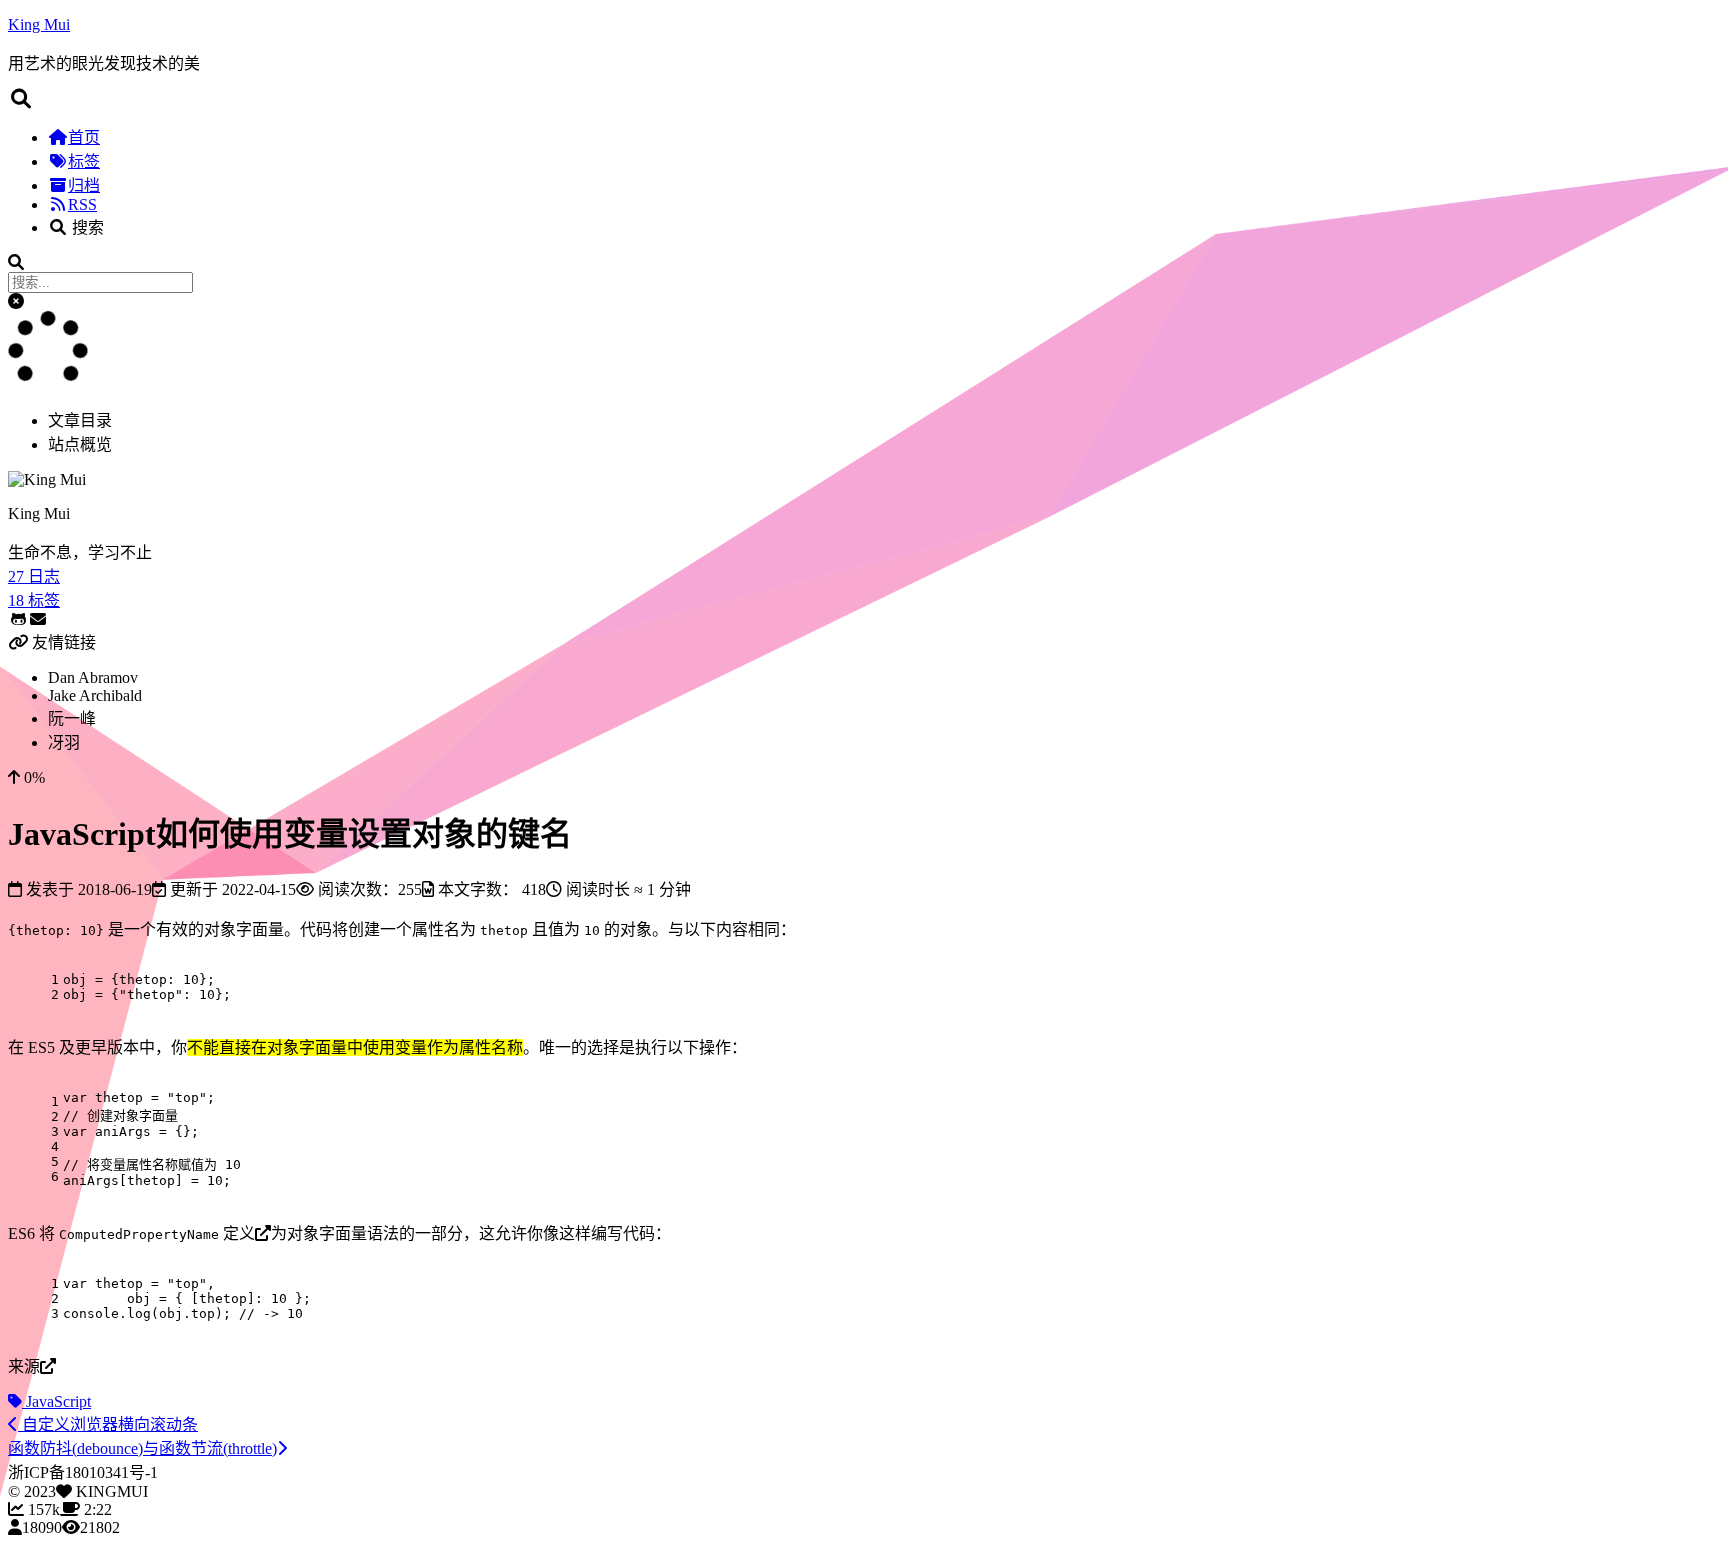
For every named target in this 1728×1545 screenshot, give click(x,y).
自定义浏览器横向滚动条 (108, 1424)
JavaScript (56, 1401)
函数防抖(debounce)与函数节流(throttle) (142, 1448)
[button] (16, 301)
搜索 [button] (86, 227)
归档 (84, 185)
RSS (82, 204)
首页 (84, 137)
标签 (84, 161)
